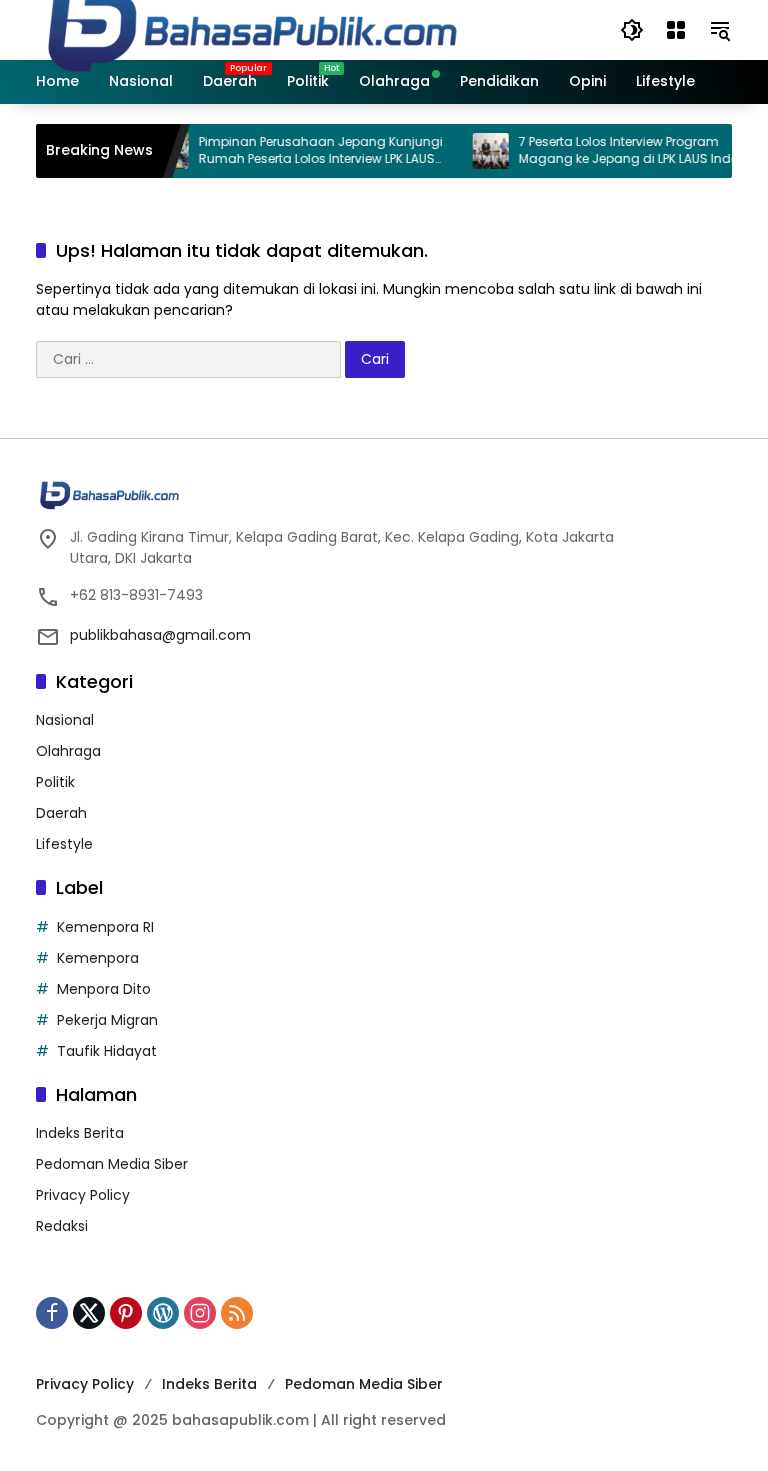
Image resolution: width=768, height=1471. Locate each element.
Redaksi (62, 1226)
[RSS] (237, 1313)
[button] (632, 30)
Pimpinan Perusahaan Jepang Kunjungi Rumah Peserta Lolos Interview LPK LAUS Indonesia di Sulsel (306, 151)
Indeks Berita (80, 1133)
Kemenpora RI (105, 927)
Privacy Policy (83, 1195)
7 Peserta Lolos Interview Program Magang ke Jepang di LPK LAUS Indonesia (631, 150)
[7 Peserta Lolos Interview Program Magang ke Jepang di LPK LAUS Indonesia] (476, 151)
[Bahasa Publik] (252, 29)
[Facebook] (52, 1313)
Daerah (61, 813)
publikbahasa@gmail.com (160, 635)
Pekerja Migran (107, 1020)
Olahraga (68, 751)
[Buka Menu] (676, 30)
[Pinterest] (126, 1313)
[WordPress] (163, 1313)
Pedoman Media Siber (112, 1164)
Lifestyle (64, 844)
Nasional (65, 720)
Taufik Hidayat (107, 1051)
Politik (55, 782)
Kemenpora (98, 958)
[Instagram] (200, 1313)
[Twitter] (89, 1313)
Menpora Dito (104, 989)
